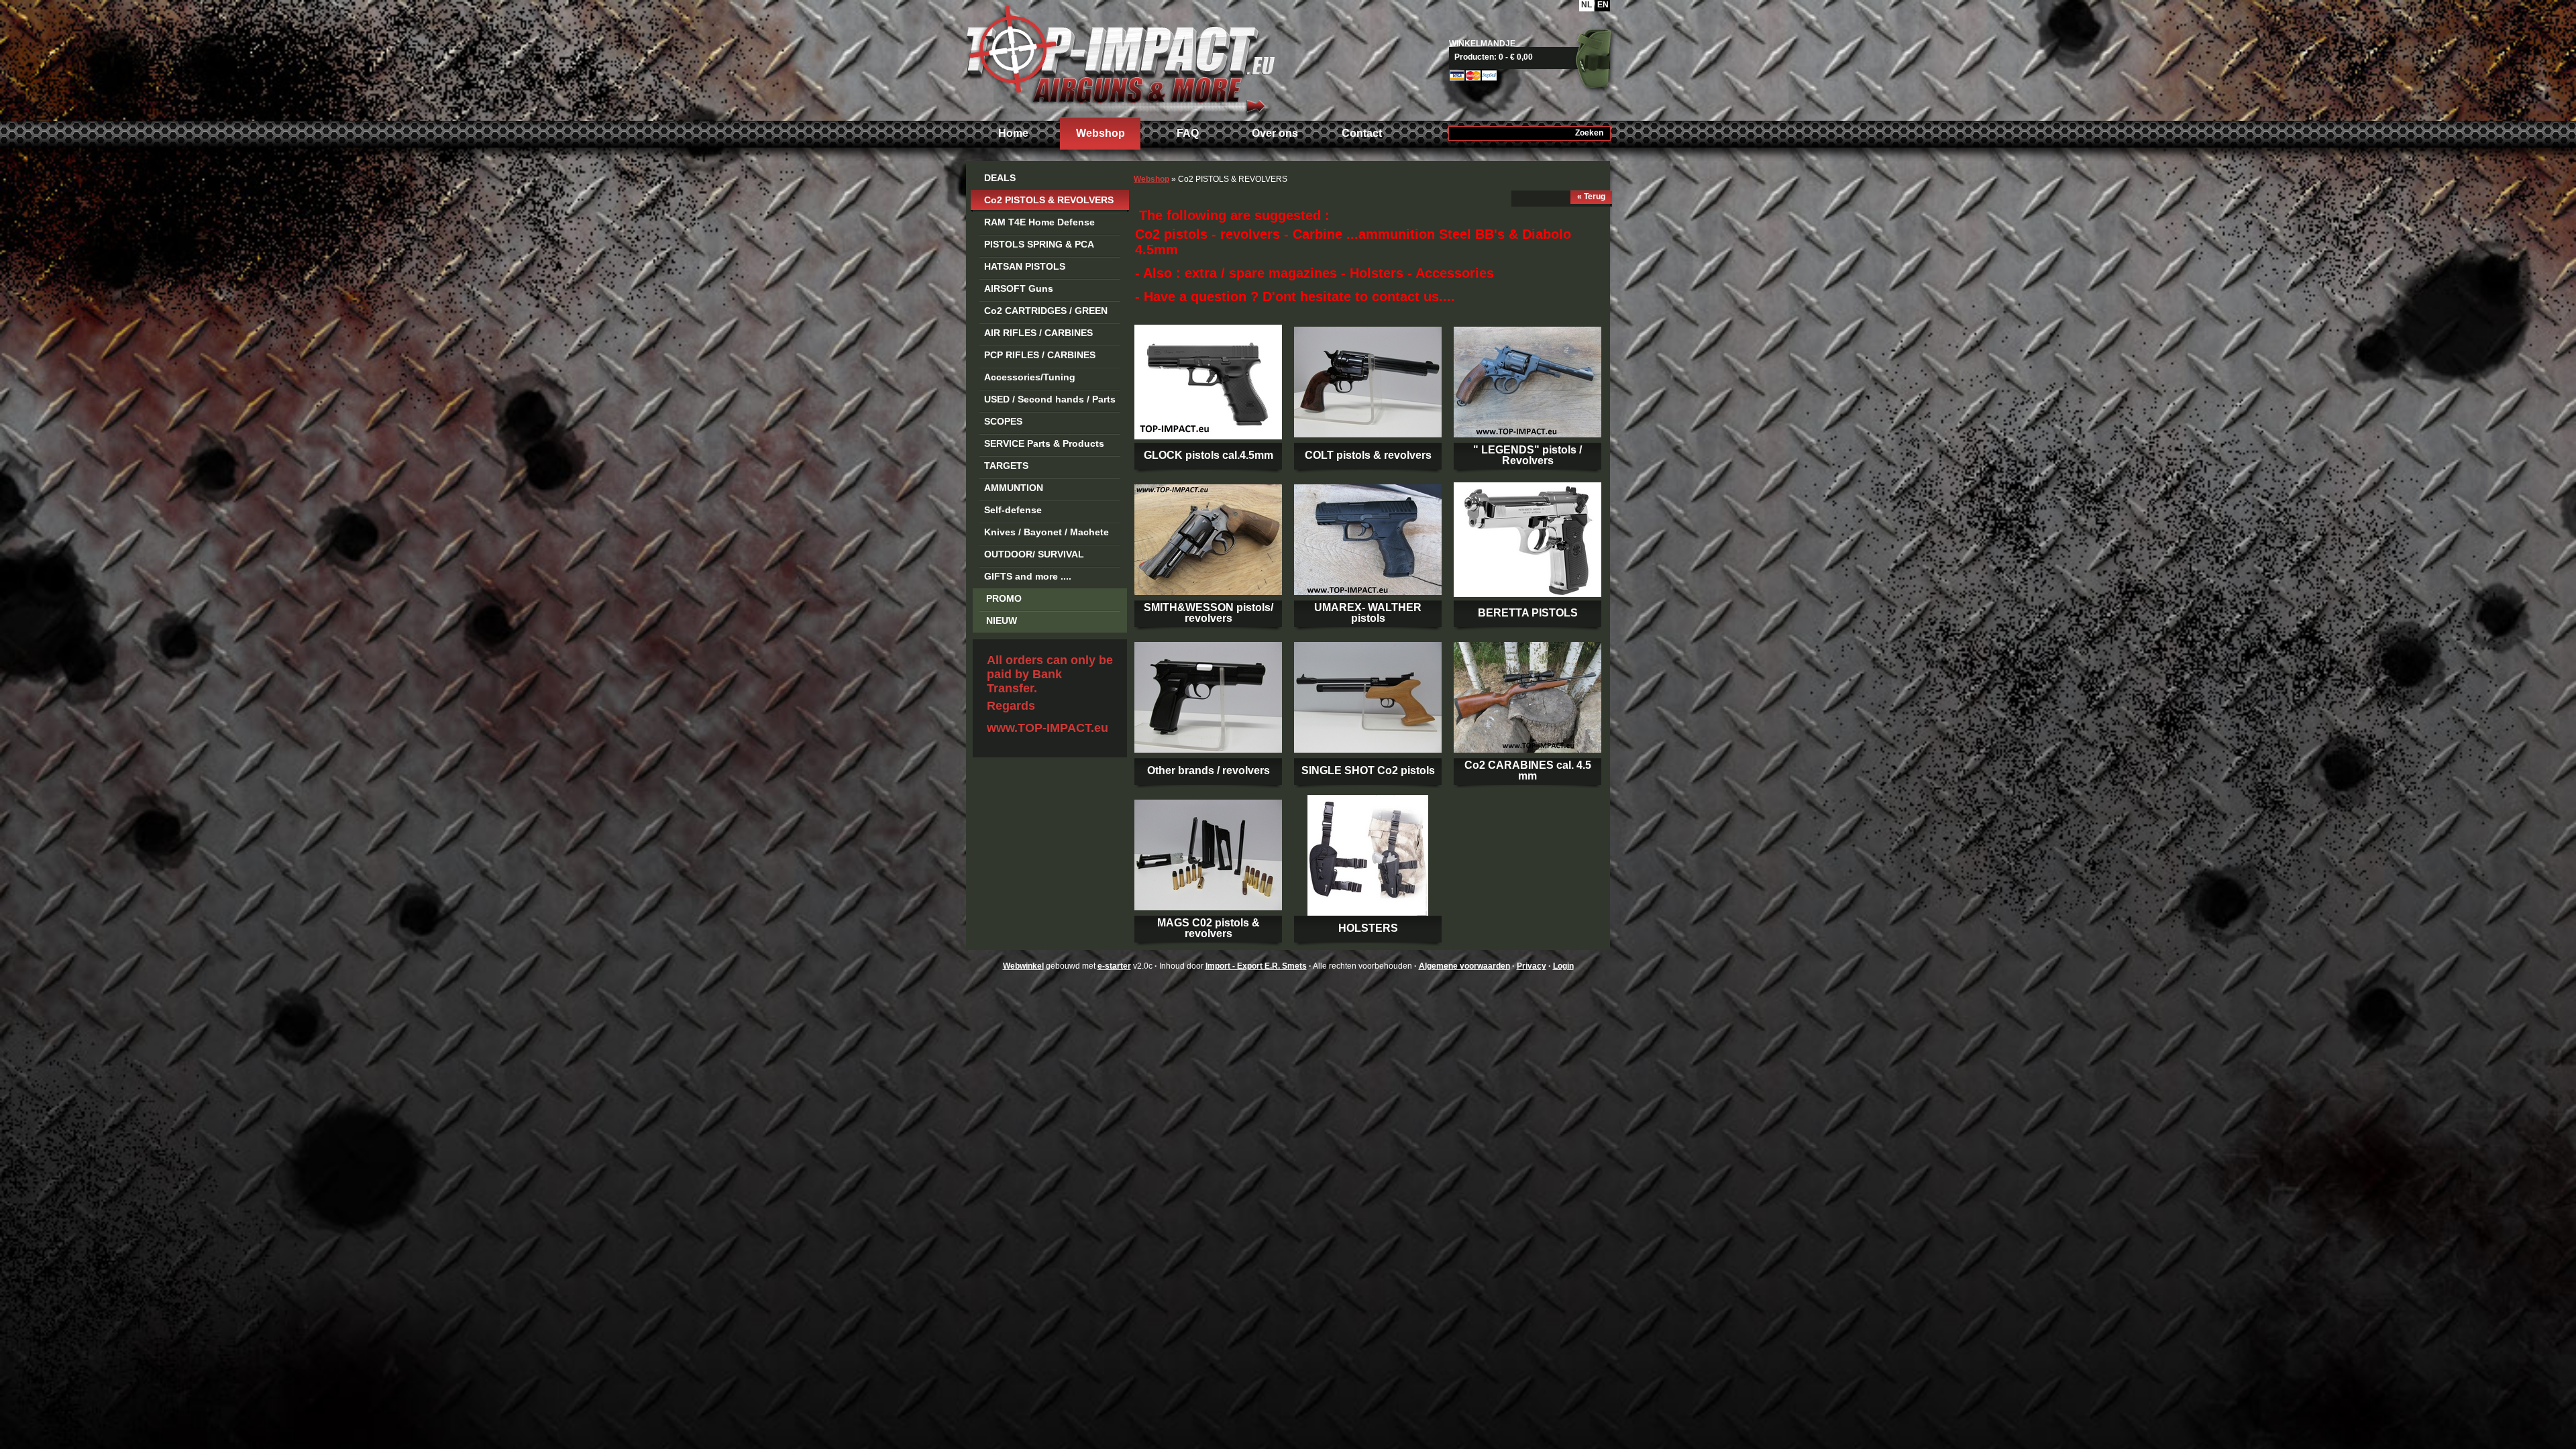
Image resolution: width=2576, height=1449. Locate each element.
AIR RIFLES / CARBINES (1038, 333)
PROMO (1004, 598)
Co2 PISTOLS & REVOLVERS (1049, 200)
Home (1013, 133)
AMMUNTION (1014, 488)
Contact (1362, 133)
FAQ (1188, 133)
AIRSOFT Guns (1019, 288)
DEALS (1000, 178)
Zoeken (1589, 133)
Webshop (1101, 133)
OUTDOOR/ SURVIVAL (1034, 554)
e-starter (1114, 966)
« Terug (1591, 197)
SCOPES (1003, 421)
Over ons (1275, 133)
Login (1563, 966)
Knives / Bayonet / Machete (1046, 532)
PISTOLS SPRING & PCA (1039, 244)
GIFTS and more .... (1028, 576)
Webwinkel (1023, 966)
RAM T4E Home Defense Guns (1039, 224)
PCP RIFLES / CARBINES (1040, 355)
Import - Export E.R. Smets (1120, 59)
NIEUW (1002, 621)
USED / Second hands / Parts (1050, 399)
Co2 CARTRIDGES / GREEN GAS (1046, 313)
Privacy (1532, 966)
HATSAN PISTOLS (1025, 266)
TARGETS (1006, 466)
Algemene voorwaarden (1464, 966)
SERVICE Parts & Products (1044, 443)
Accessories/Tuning (1030, 377)
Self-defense (1013, 510)
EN (1603, 5)
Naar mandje (1535, 57)
